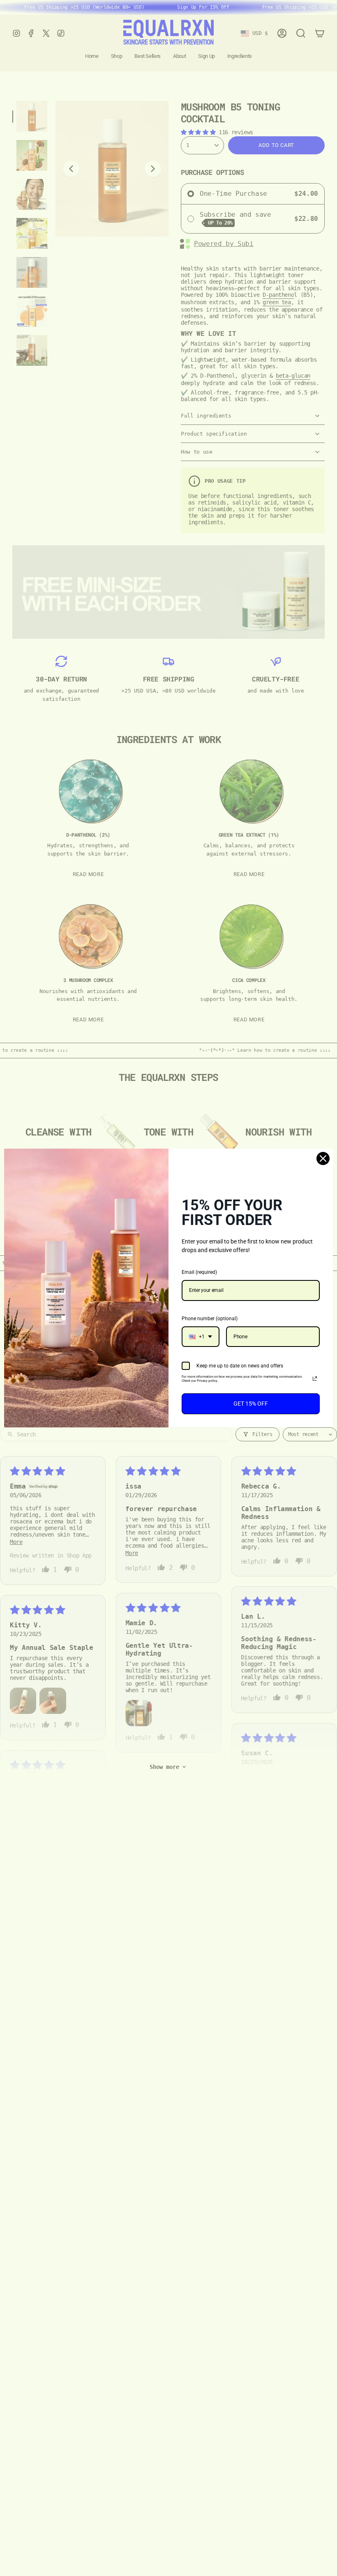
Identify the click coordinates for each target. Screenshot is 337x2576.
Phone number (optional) (210, 1319)
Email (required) (199, 1272)
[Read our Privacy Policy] (315, 1379)
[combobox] (201, 1337)
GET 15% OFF (251, 1404)
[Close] (323, 1158)
